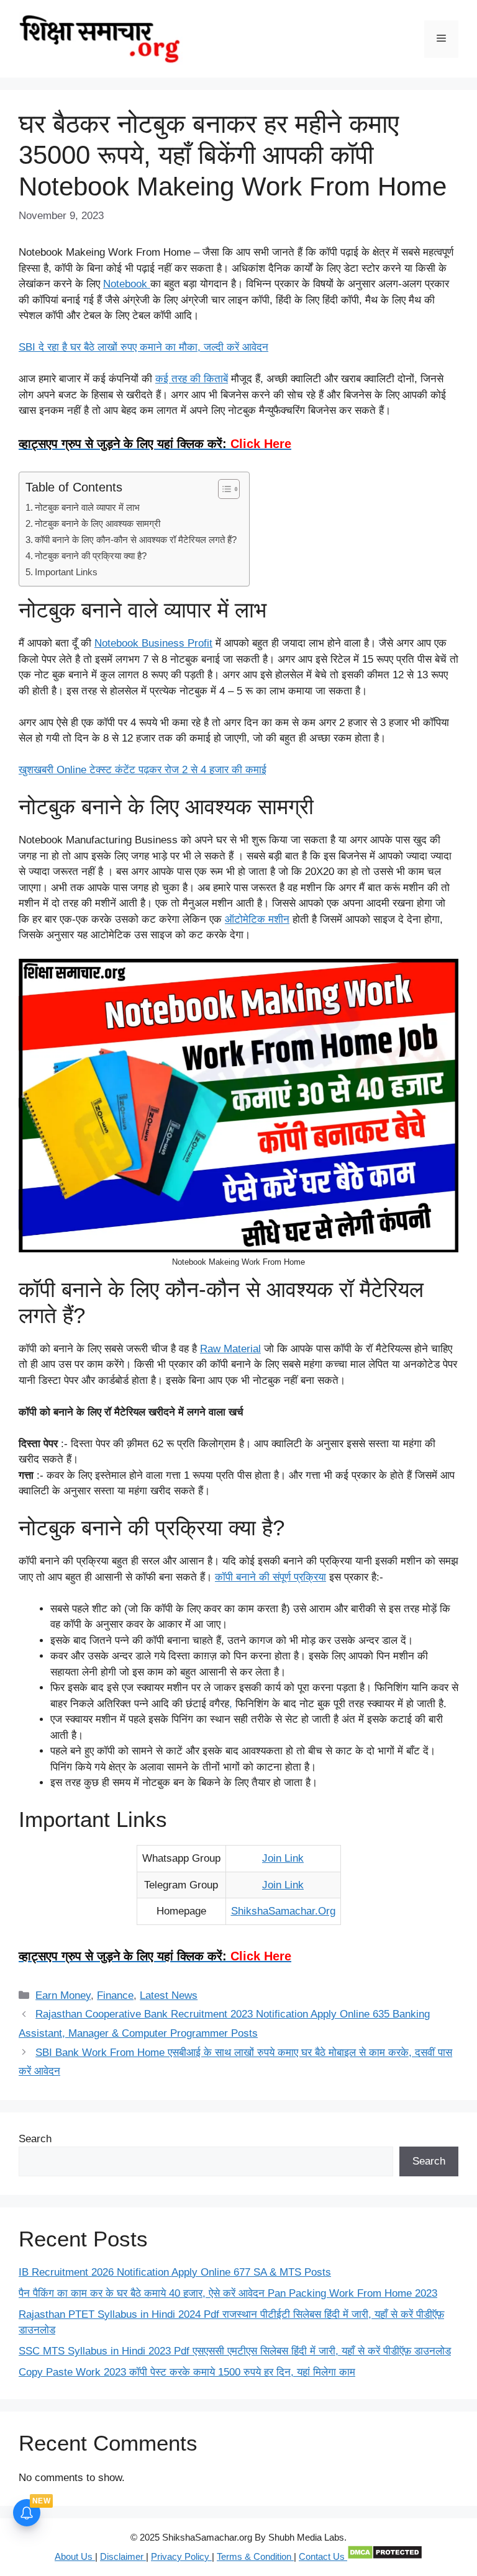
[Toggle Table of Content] (223, 489)
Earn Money (63, 1995)
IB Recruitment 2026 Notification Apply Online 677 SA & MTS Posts (175, 2272)
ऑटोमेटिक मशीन (257, 919)
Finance (115, 1995)
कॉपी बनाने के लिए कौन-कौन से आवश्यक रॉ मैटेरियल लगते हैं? (136, 540)
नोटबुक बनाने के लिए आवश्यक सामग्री (98, 523)
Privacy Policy (181, 2556)
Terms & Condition (255, 2556)
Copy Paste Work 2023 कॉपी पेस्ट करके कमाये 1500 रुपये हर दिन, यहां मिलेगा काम (187, 2372)
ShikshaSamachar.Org (283, 1911)
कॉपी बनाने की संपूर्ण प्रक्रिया (270, 1577)
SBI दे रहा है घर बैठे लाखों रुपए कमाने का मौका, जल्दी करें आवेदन (143, 347)
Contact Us (323, 2556)
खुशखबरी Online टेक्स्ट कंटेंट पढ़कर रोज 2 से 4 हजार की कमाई (143, 770)
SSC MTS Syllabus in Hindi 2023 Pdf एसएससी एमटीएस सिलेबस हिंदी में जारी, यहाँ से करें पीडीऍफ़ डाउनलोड (235, 2351)
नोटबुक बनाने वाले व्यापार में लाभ (87, 507)
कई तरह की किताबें (192, 379)
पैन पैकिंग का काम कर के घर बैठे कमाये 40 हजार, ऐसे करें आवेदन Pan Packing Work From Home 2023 (228, 2293)
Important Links (66, 572)
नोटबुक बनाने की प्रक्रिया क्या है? (91, 556)
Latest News (169, 1995)
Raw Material (230, 1349)
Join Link (283, 1858)
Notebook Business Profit (153, 643)
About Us (75, 2556)
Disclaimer (123, 2556)
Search (35, 2139)
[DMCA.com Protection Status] (385, 2556)
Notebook (127, 284)
